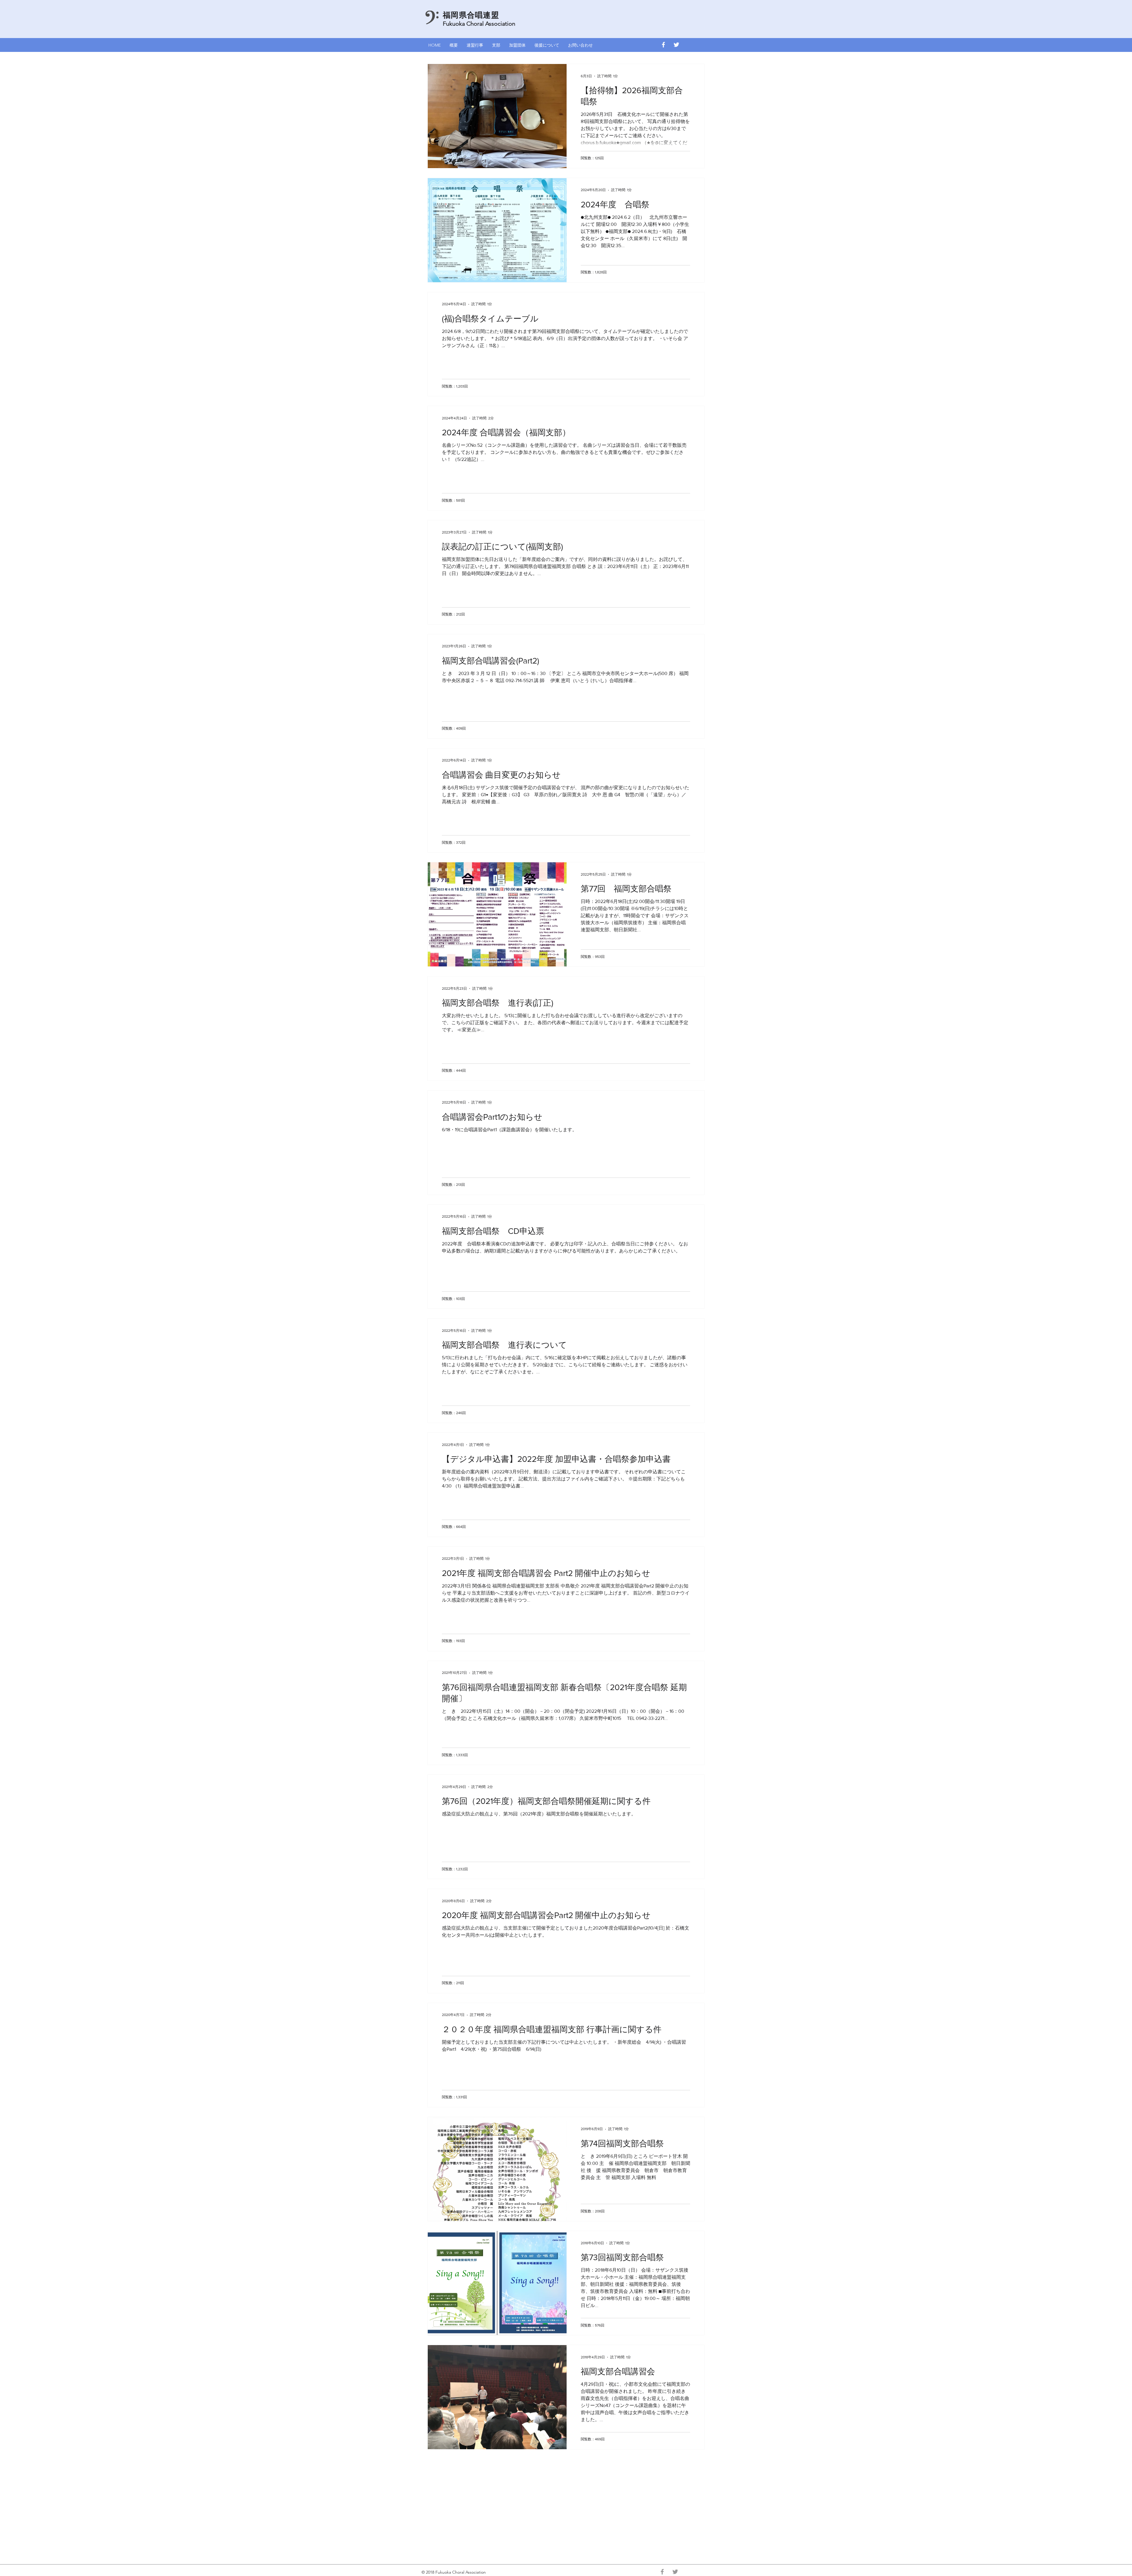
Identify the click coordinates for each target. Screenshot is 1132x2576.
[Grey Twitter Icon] (675, 2572)
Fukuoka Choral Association (479, 24)
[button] (475, 45)
